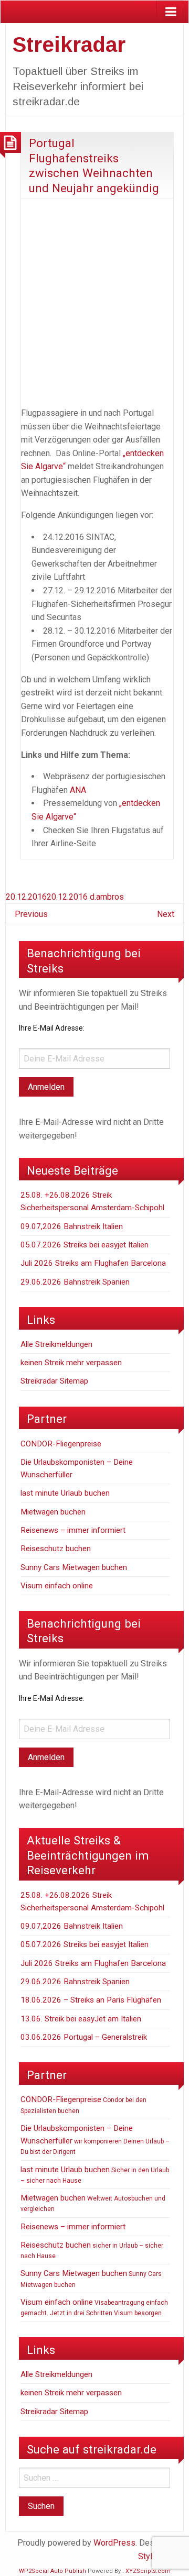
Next (166, 914)
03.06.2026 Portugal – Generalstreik (84, 2037)
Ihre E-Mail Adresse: (52, 1028)
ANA (78, 790)
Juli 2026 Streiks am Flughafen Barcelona (93, 1263)
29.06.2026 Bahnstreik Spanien (75, 1282)
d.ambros (107, 897)
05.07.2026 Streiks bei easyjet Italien (85, 1245)
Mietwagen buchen (53, 1512)
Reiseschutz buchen (56, 1549)
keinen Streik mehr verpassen (71, 1363)
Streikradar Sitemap (54, 1381)
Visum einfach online (57, 1586)
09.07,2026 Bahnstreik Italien (72, 1226)
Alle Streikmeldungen (56, 1344)
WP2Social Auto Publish (52, 2571)
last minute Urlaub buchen (65, 1493)
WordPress (114, 2543)
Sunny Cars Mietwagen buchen (74, 1567)
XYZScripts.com (148, 2571)
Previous (31, 914)
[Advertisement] (94, 301)
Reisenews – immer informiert (73, 1530)
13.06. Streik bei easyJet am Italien (81, 2019)
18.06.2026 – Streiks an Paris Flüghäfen (91, 2000)
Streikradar (69, 45)
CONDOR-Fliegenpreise (61, 1444)
